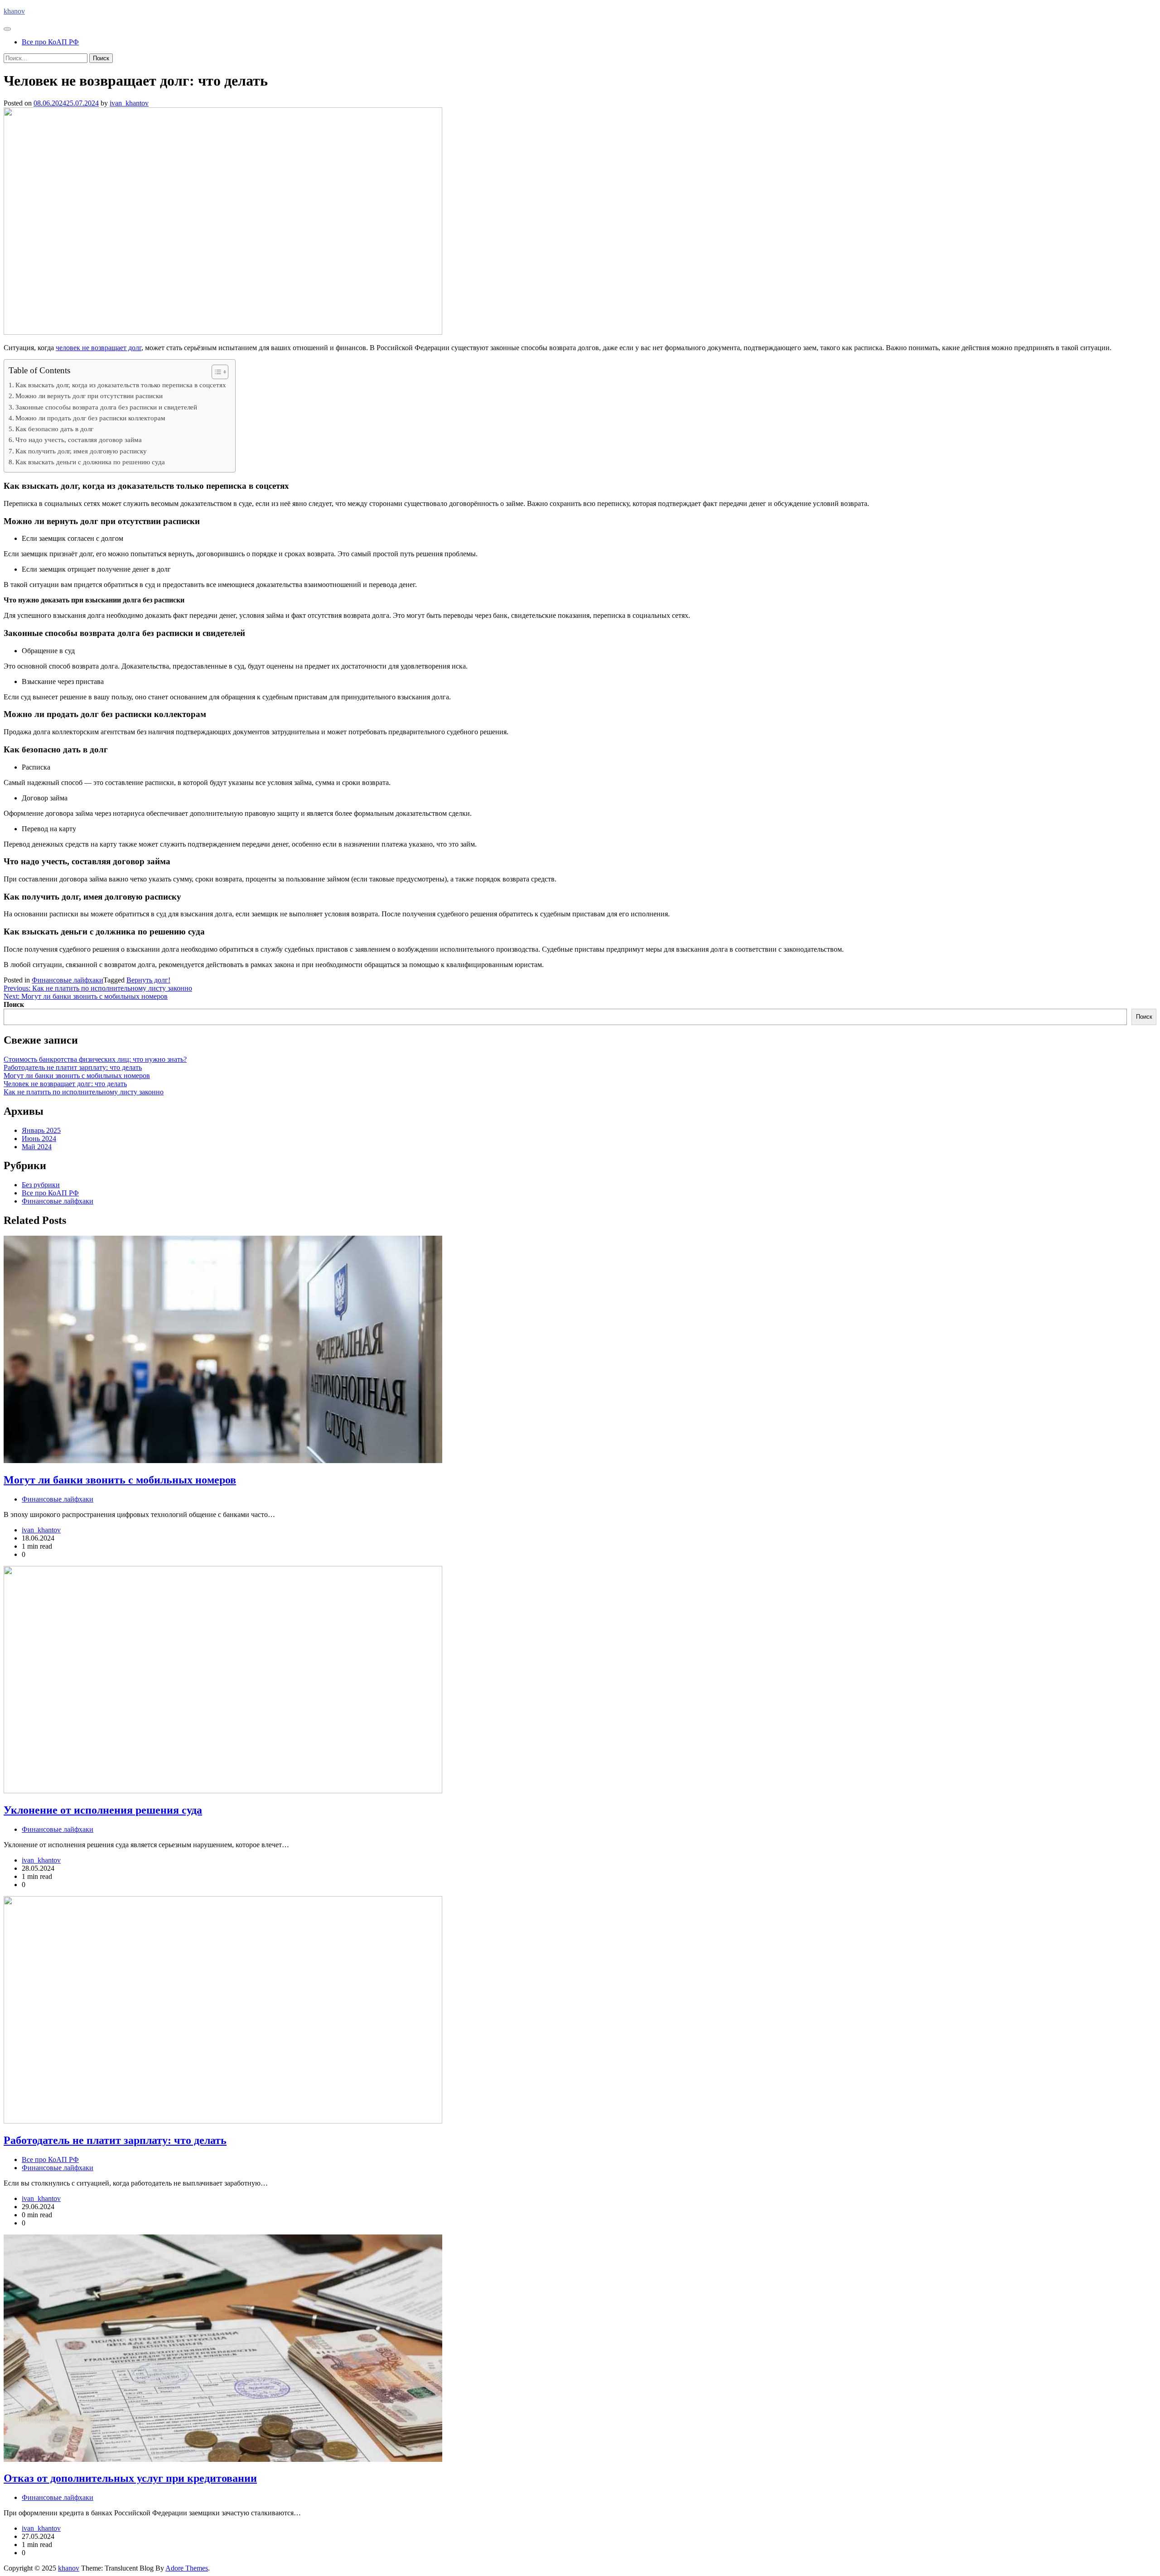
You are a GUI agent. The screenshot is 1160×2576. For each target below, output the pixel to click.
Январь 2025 (41, 1130)
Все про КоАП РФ (50, 42)
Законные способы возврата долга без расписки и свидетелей (106, 407)
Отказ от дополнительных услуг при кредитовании (130, 2478)
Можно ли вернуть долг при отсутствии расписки (89, 396)
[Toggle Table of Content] (215, 372)
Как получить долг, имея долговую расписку (81, 451)
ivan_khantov (129, 103)
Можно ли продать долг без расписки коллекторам (90, 418)
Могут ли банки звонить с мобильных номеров (77, 1076)
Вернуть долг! (148, 980)
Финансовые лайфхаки (68, 980)
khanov (14, 11)
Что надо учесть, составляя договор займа (79, 440)
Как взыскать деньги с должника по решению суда (90, 462)
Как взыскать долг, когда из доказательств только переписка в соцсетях (121, 385)
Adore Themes (187, 2568)
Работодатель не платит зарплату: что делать (73, 1067)
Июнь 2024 (39, 1139)
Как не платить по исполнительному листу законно (84, 1092)
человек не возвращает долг (99, 348)
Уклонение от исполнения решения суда (103, 1810)
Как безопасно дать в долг (54, 429)
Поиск (14, 1004)
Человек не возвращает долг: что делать (65, 1084)
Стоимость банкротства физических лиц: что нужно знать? (95, 1059)
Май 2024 (37, 1147)
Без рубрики (41, 1185)
